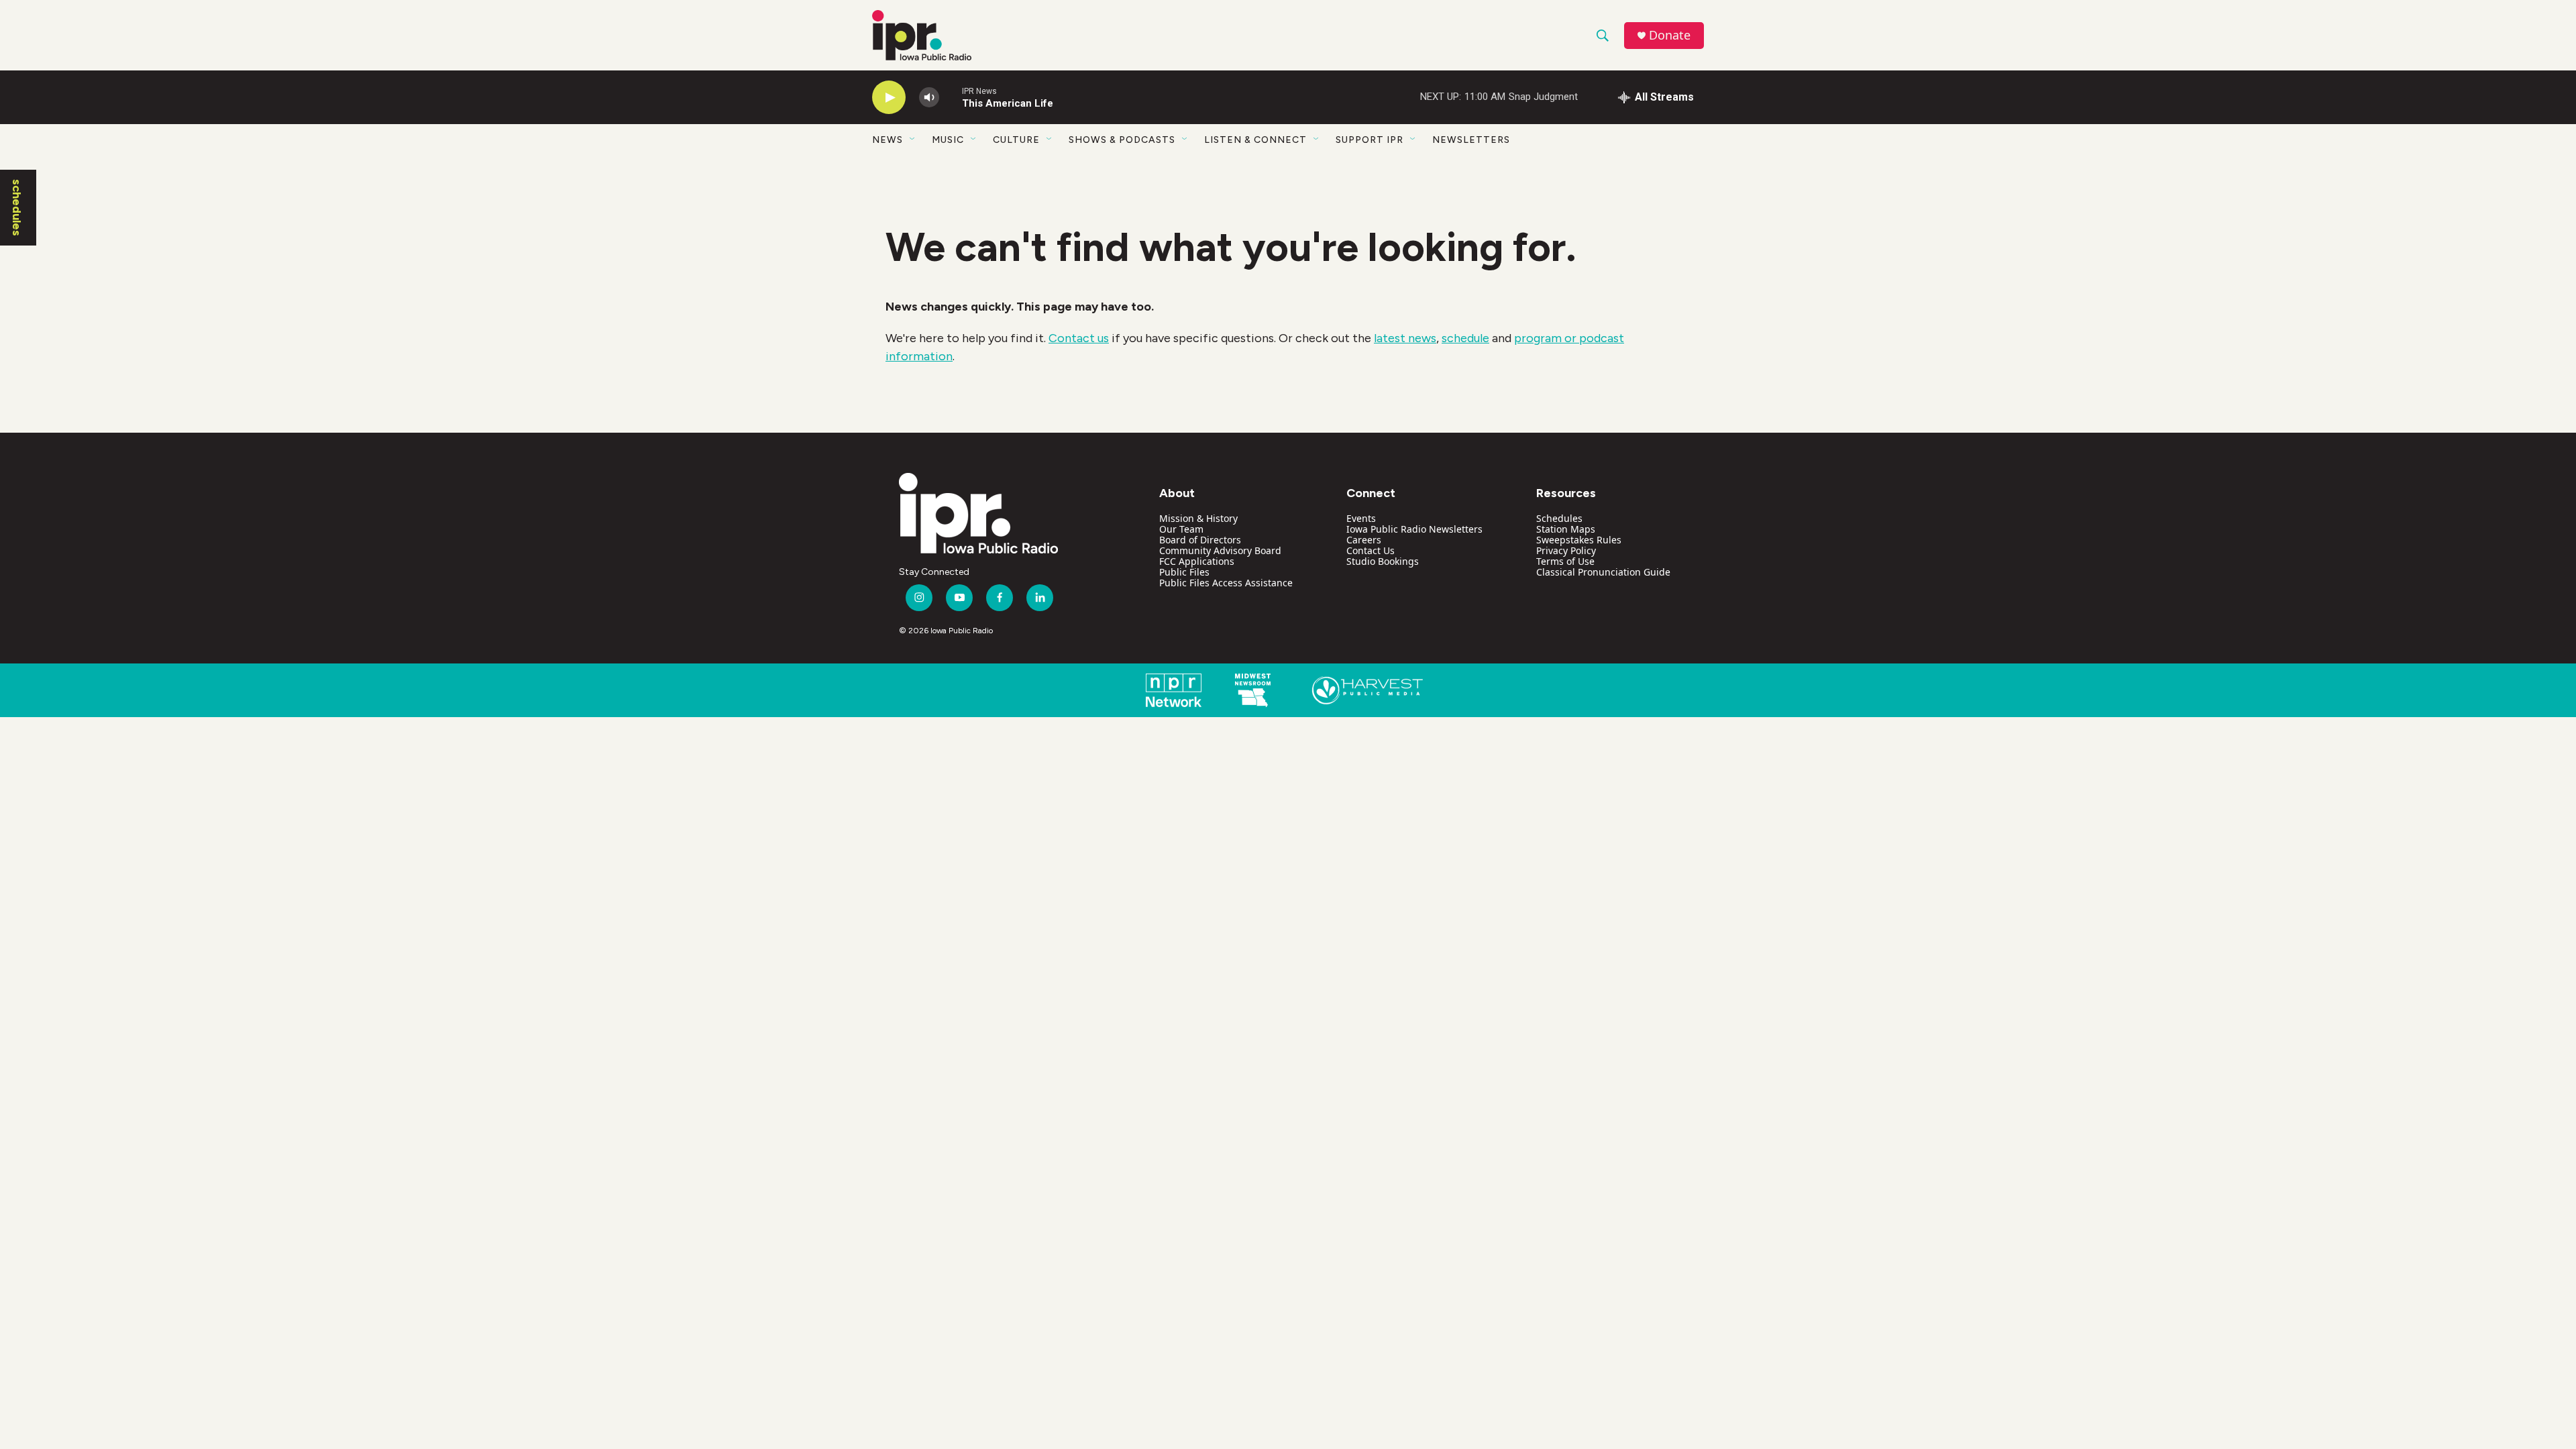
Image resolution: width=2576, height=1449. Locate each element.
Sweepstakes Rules (1579, 540)
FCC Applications (1197, 561)
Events (1361, 518)
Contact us (1079, 338)
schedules (17, 208)
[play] (889, 98)
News (888, 140)
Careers (1364, 540)
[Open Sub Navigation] (913, 140)
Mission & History (1198, 518)
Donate (1670, 35)
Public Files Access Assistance (1226, 583)
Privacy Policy (1566, 550)
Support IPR (1370, 140)
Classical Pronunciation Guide (1603, 572)
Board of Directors (1200, 540)
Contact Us (1371, 550)
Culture (1016, 140)
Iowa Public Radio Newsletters (1414, 529)
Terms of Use (1565, 561)
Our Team (1181, 529)
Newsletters (1471, 140)
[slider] (951, 97)
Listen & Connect (1255, 140)
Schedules (1559, 518)
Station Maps (1566, 529)
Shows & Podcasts (1122, 140)
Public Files (1184, 572)
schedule (1465, 338)
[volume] (929, 98)
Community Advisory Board (1220, 550)
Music (948, 140)
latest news (1405, 338)
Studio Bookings (1383, 561)
